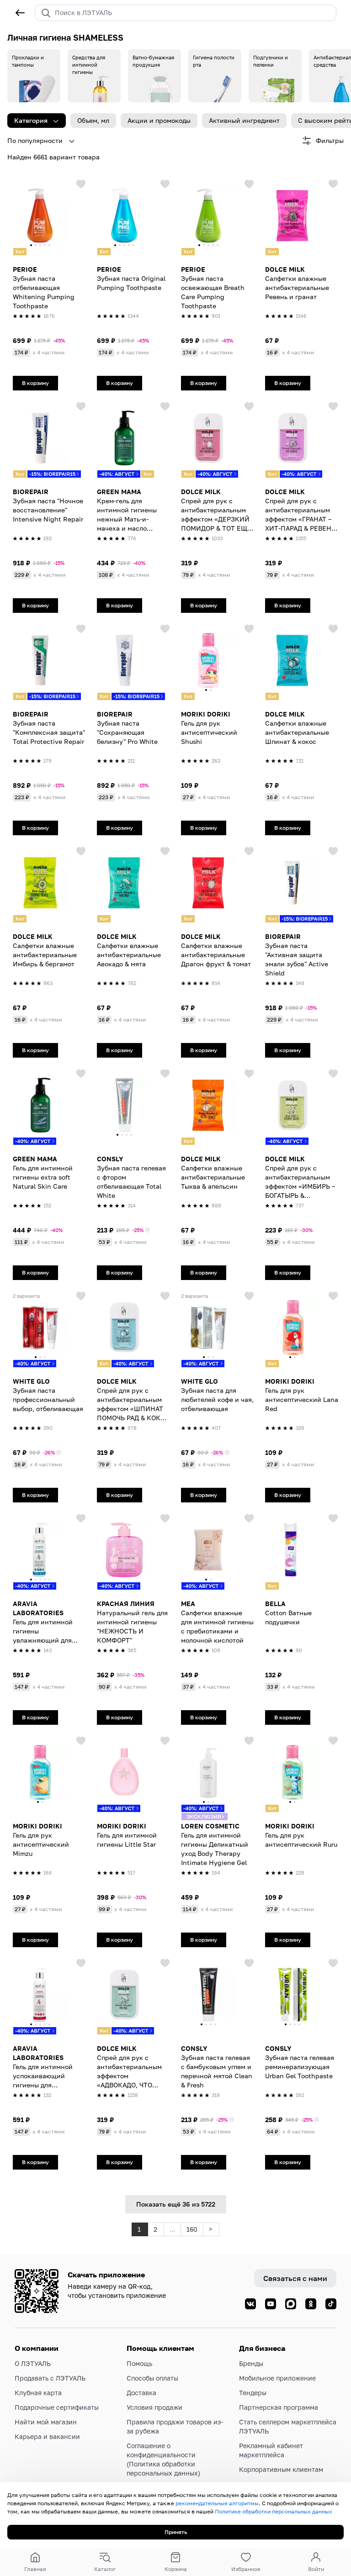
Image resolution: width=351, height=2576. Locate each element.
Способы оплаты (152, 2378)
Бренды (251, 2363)
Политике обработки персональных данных (274, 2511)
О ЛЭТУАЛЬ (33, 2363)
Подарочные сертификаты (57, 2407)
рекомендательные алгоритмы (217, 2503)
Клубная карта (38, 2393)
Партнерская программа (279, 2407)
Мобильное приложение (277, 2378)
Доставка (141, 2393)
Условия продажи (154, 2407)
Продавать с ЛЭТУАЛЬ (50, 2378)
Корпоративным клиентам (281, 2469)
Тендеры (253, 2393)
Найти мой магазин (46, 2422)
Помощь (139, 2363)
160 (192, 2229)
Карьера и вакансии (47, 2436)
